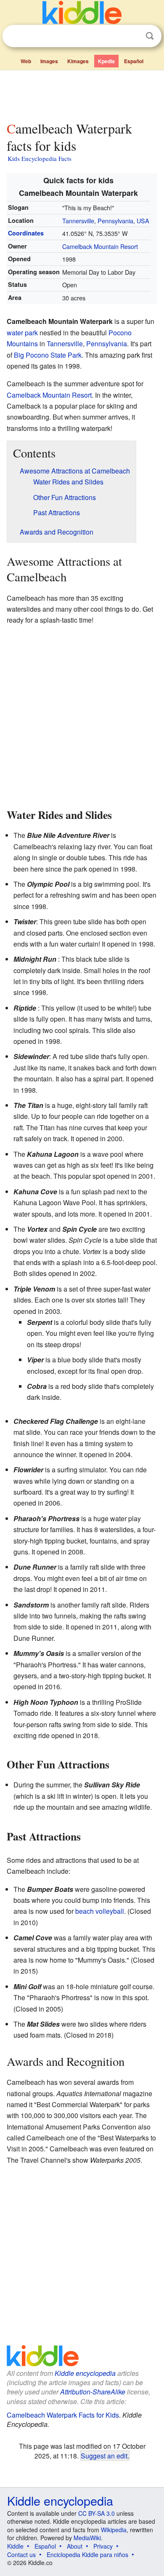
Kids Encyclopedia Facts (40, 158)
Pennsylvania (115, 221)
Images (49, 61)
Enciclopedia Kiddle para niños (87, 2555)
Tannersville (78, 221)
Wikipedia (114, 2530)
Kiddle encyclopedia (85, 2373)
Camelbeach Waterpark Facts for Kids (63, 2415)
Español (134, 61)
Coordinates (26, 233)
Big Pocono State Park (48, 355)
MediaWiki (87, 2538)
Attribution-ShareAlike (93, 2392)
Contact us (21, 2555)
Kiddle (15, 2546)
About (75, 2546)
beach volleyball (100, 1911)
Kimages (78, 61)
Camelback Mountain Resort (100, 246)
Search (150, 36)
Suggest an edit (104, 2456)
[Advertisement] (82, 94)
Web (26, 61)
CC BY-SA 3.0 (97, 2513)
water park (22, 333)
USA (143, 221)
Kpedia (106, 61)
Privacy (103, 2546)
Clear (132, 36)
